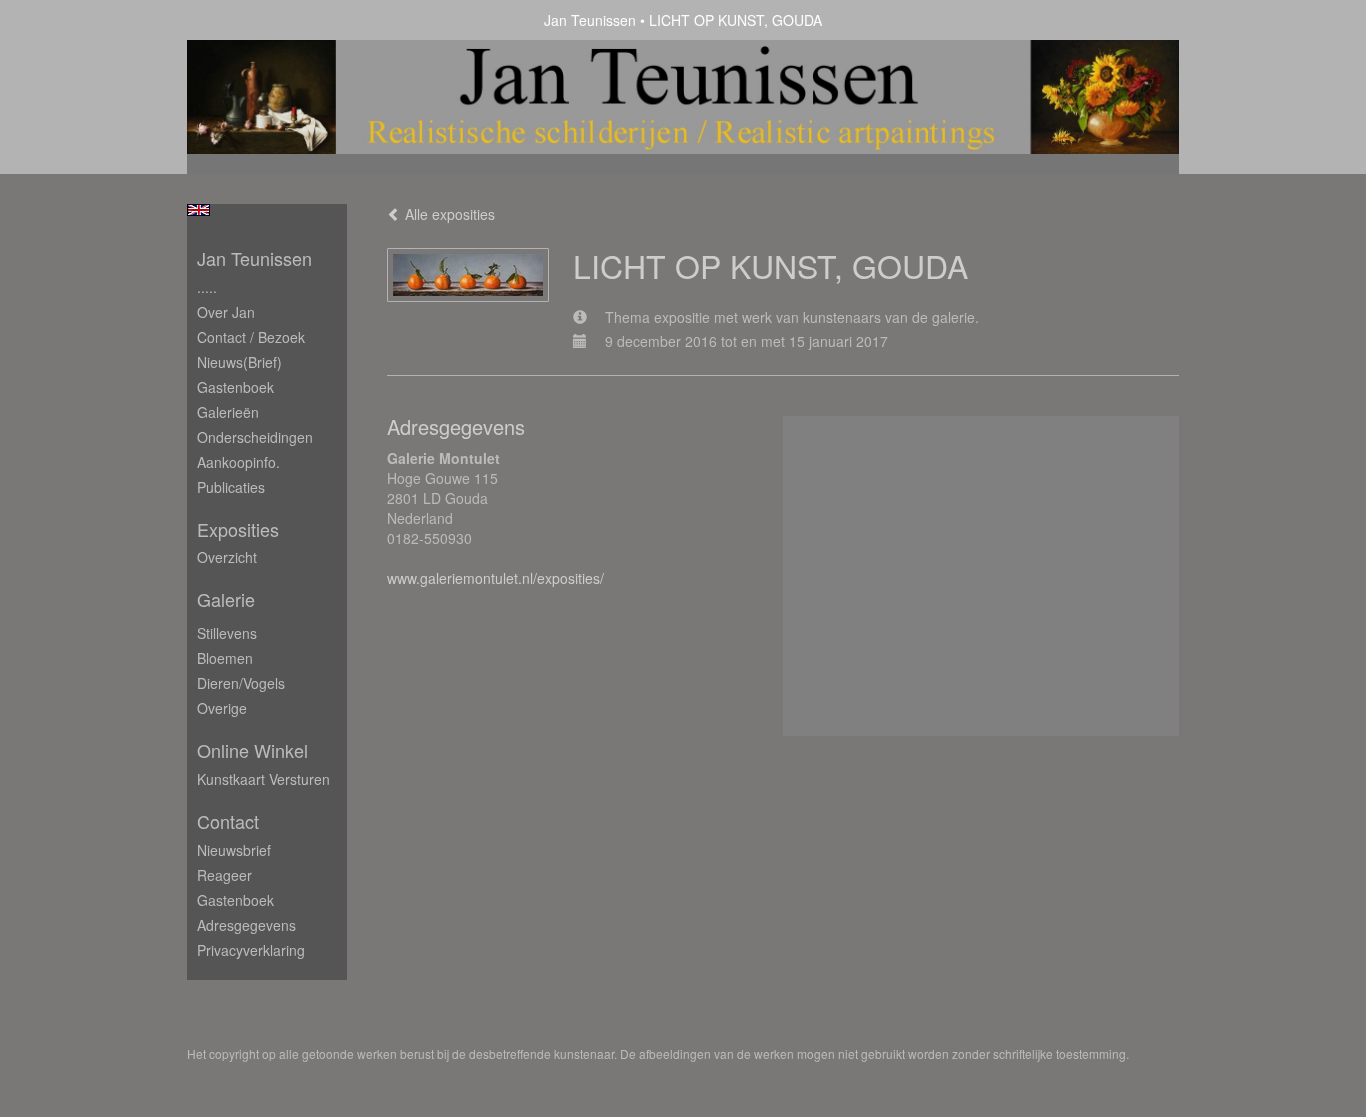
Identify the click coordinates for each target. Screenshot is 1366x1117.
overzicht (227, 557)
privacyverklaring (251, 950)
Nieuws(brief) (239, 362)
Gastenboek (235, 387)
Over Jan (226, 312)
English (198, 210)
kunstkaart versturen (263, 779)
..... (207, 287)
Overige (222, 708)
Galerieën (228, 412)
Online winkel (252, 750)
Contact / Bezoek (251, 337)
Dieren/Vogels (241, 683)
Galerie (226, 599)
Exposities (238, 529)
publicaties (231, 487)
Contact (228, 821)
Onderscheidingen (255, 437)
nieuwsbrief (234, 850)
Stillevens (227, 633)
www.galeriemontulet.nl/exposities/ (495, 578)
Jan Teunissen (590, 20)
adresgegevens (246, 925)
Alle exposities (448, 214)
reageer (224, 875)
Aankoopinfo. (238, 462)
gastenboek (235, 900)
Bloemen (225, 658)
